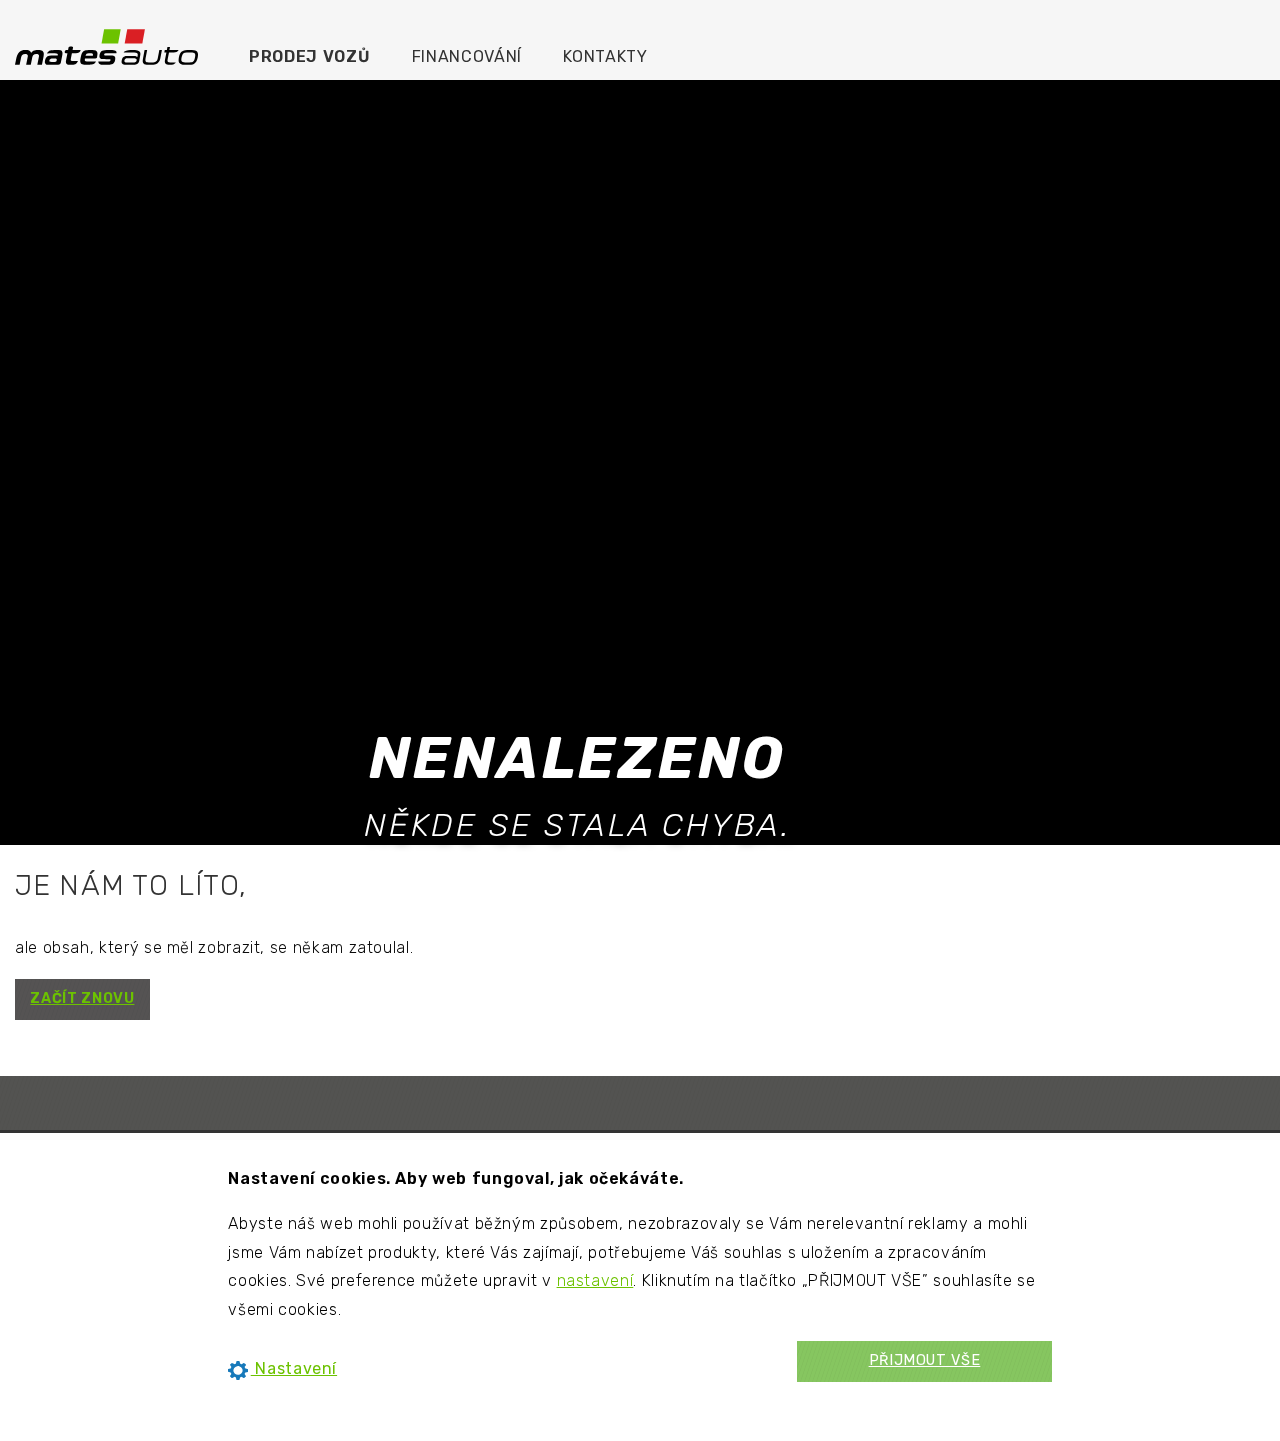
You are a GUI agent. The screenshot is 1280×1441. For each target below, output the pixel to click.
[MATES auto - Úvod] (106, 45)
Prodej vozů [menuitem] (309, 56)
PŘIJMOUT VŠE (925, 1360)
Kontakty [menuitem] (605, 56)
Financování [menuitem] (467, 56)
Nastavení (294, 1368)
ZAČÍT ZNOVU (82, 998)
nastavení (595, 1280)
